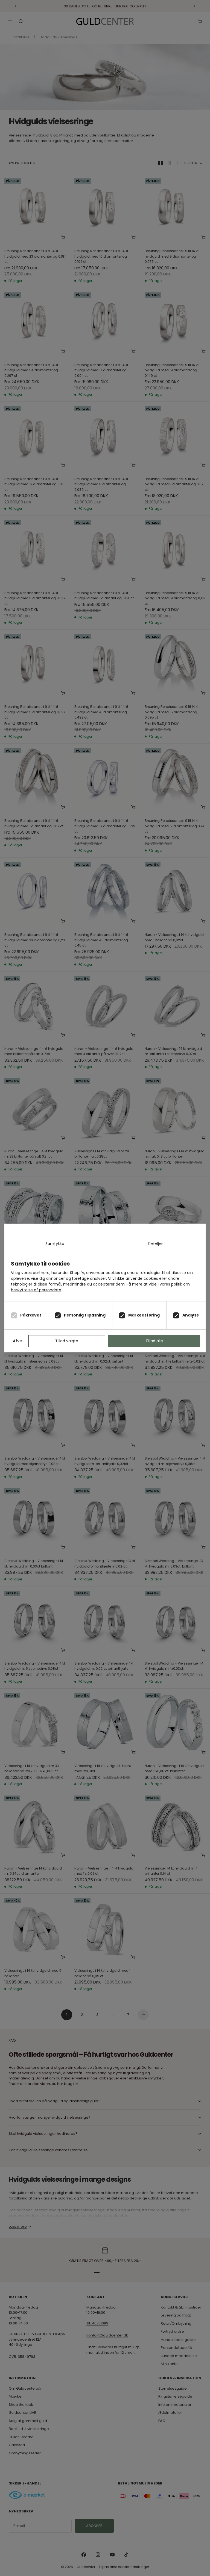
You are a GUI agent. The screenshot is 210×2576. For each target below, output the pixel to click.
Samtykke (55, 1244)
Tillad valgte (67, 1341)
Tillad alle (154, 1341)
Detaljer (155, 1244)
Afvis (18, 1341)
